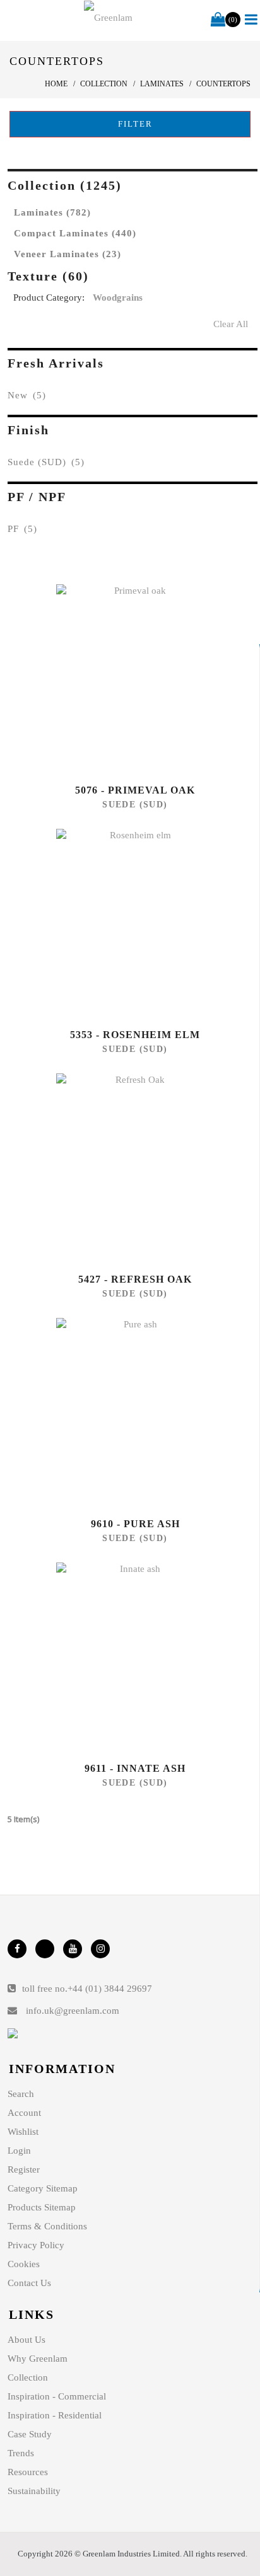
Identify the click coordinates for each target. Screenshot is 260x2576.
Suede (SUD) (46, 462)
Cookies (24, 2264)
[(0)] (218, 20)
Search (21, 2094)
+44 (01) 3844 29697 (110, 1989)
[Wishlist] (135, 679)
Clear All (231, 324)
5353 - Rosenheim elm (135, 1035)
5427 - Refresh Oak (135, 1279)
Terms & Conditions (47, 2226)
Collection (28, 2377)
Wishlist (23, 2132)
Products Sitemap (42, 2207)
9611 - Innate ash (135, 1768)
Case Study (30, 2434)
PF (22, 529)
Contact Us (29, 2283)
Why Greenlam (38, 2359)
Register (24, 2169)
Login (19, 2151)
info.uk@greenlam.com (73, 2011)
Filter (134, 124)
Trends (21, 2453)
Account (24, 2113)
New (27, 395)
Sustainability (34, 2491)
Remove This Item (245, 300)
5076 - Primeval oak (135, 790)
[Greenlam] (108, 18)
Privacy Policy (36, 2245)
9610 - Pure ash (135, 1524)
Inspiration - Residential (55, 2415)
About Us (27, 2340)
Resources (28, 2472)
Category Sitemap (43, 2188)
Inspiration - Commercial (57, 2396)
